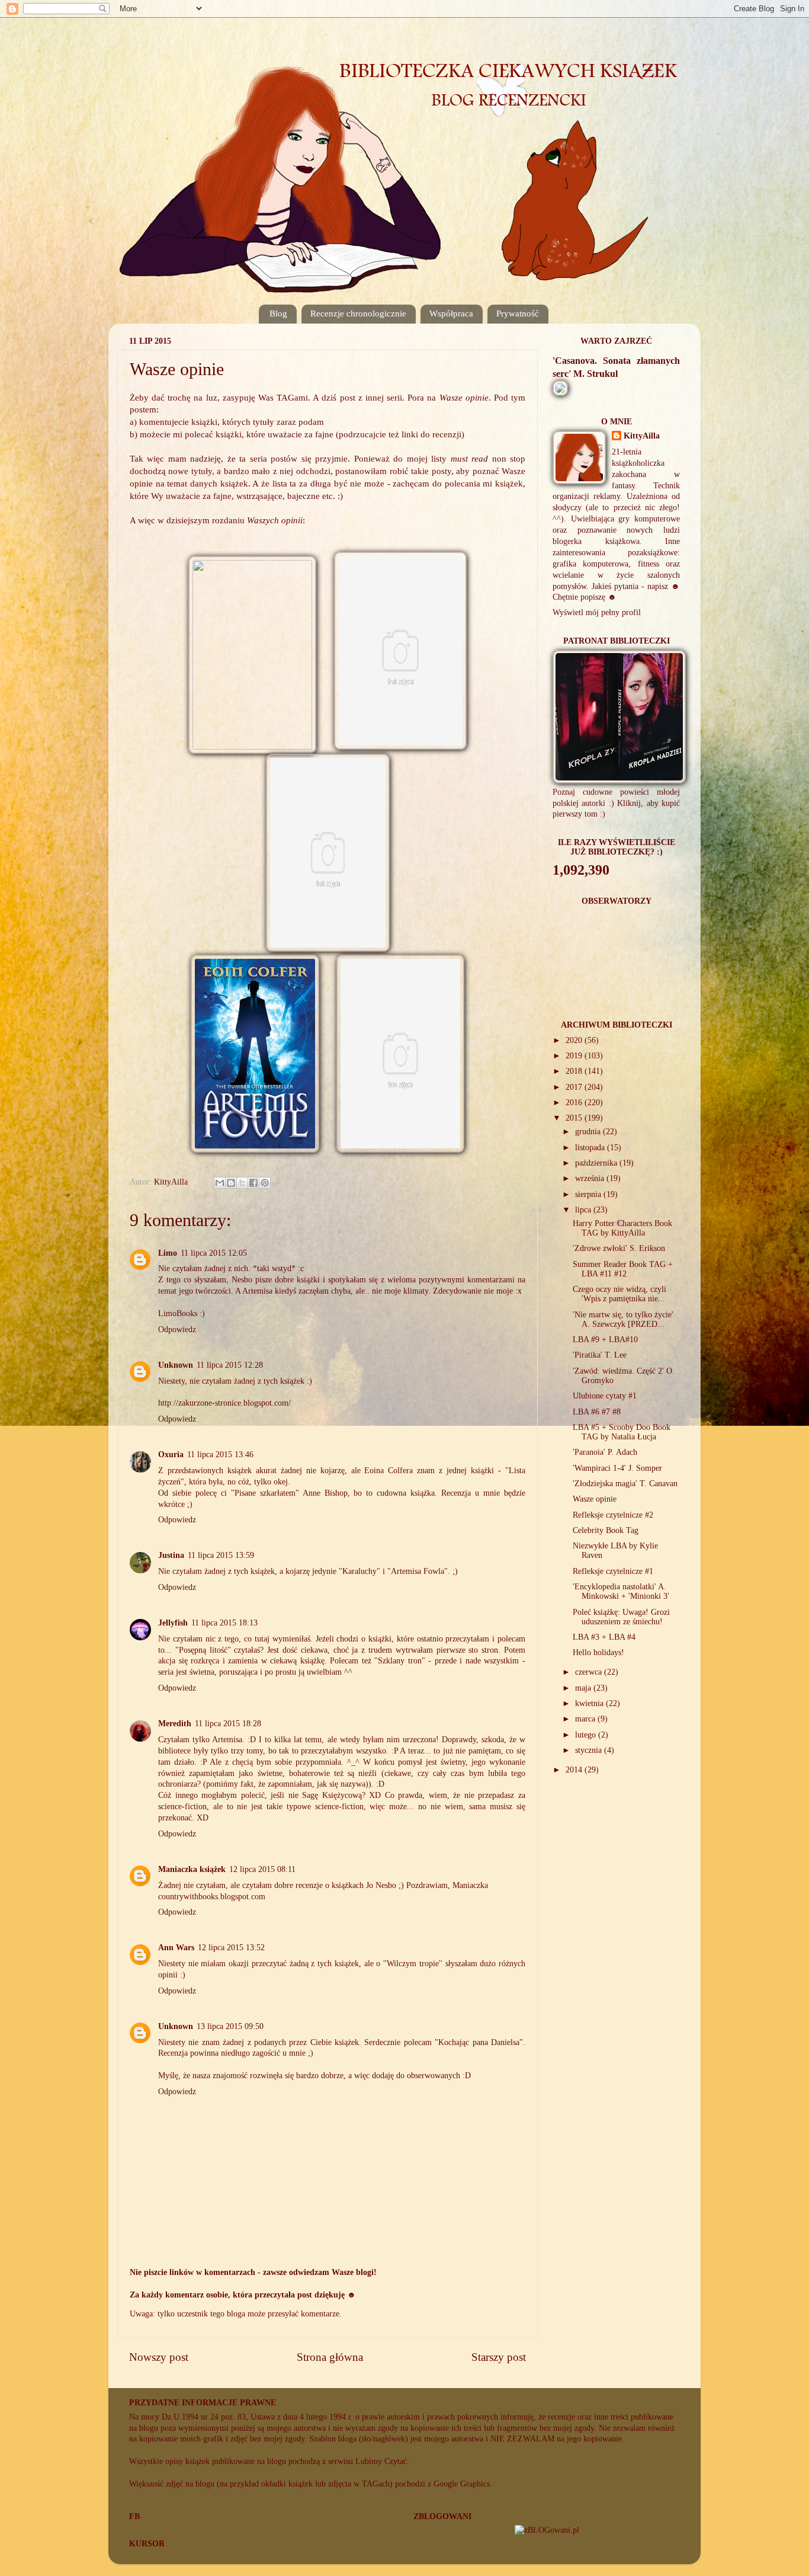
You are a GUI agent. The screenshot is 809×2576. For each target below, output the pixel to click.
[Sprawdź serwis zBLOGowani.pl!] (547, 2530)
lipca (584, 1210)
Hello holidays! (598, 1652)
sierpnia (589, 1194)
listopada (591, 1148)
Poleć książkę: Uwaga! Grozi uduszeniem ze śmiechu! (621, 1617)
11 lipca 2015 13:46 (220, 1455)
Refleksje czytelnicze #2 (613, 1515)
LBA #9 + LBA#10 (605, 1340)
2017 (575, 1087)
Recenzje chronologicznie (358, 313)
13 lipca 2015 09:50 (230, 2026)
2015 (575, 1118)
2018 (575, 1071)
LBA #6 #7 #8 (597, 1412)
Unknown (176, 1365)
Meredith (175, 1724)
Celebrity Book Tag (606, 1530)
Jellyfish (173, 1623)
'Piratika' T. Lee (600, 1355)
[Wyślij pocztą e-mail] (220, 1183)
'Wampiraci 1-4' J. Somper (617, 1468)
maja (584, 1688)
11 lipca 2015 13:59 (221, 1555)
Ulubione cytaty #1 (605, 1396)
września (591, 1178)
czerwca (590, 1672)
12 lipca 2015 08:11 (262, 1869)
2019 (575, 1056)
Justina (171, 1555)
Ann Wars (176, 1948)
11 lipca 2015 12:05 (214, 1253)
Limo (168, 1253)
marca (586, 1719)
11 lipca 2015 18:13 (224, 1623)
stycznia (590, 1750)
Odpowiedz (177, 1329)
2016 (575, 1103)
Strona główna (330, 2357)
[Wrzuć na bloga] (231, 1183)
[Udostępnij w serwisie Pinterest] (265, 1183)
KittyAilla (642, 436)
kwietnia (590, 1703)
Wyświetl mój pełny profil (597, 612)
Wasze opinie (595, 1499)
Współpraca (451, 313)
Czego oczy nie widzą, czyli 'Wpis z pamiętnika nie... (619, 1294)
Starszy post (499, 2357)
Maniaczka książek (192, 1869)
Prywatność (518, 313)
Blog (278, 313)
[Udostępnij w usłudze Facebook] (253, 1183)
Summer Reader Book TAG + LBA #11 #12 (623, 1269)
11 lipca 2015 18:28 (228, 1724)
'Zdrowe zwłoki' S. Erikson (619, 1248)
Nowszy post (159, 2357)
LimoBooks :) (182, 1313)
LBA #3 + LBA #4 (604, 1637)
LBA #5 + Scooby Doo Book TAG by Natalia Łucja (622, 1432)
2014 (575, 1770)
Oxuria (171, 1455)
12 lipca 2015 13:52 (231, 1948)
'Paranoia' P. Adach (605, 1452)
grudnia (589, 1132)
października (597, 1163)
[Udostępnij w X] (242, 1183)
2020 (575, 1040)
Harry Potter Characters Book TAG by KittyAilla (622, 1228)
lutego (587, 1735)
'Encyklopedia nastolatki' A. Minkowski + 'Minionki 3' (621, 1591)
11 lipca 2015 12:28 (230, 1365)
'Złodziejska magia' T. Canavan (625, 1484)
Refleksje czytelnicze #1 (613, 1571)
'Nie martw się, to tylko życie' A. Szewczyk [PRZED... (623, 1319)
